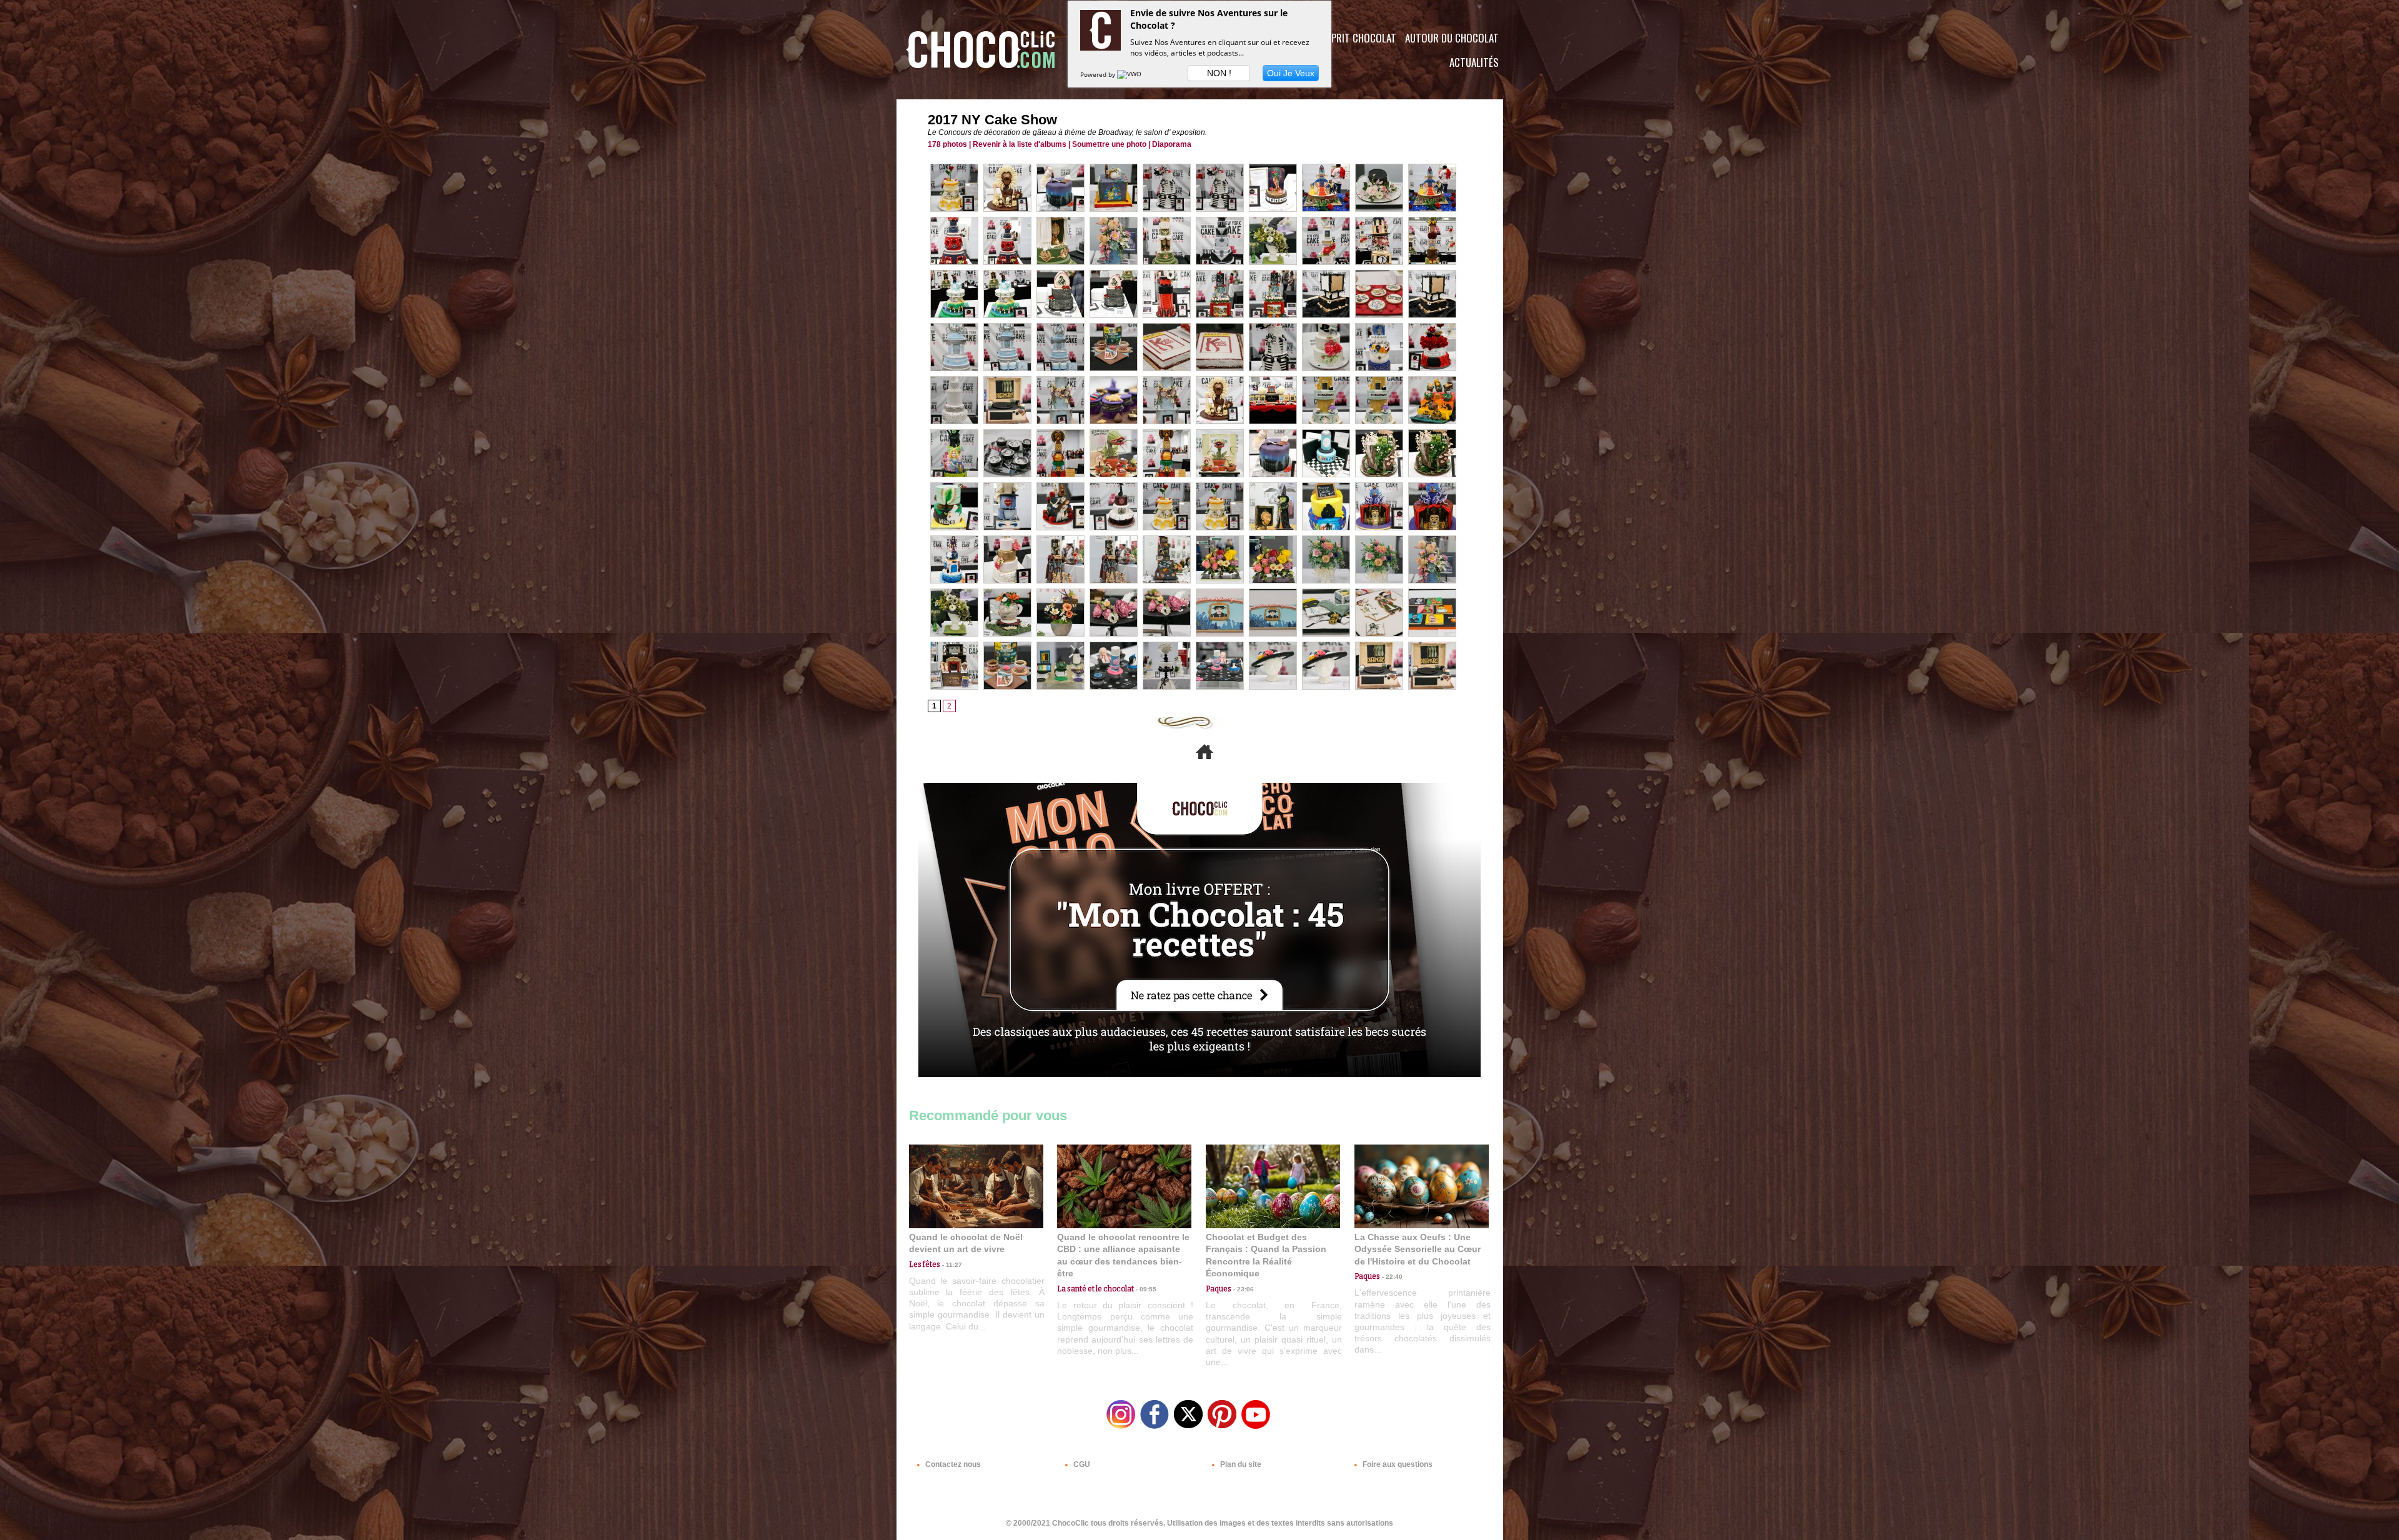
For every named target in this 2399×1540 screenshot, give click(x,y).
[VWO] (1130, 74)
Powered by (1099, 74)
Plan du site (1240, 1464)
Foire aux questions (1397, 1464)
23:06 (1243, 1289)
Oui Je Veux (1291, 73)
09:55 (1145, 1289)
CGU (1081, 1464)
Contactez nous (952, 1464)
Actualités (1474, 62)
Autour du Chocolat (1452, 38)
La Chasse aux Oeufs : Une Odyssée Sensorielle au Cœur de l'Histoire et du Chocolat (1418, 1249)
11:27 (951, 1265)
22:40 (1391, 1277)
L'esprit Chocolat (1356, 38)
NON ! (1219, 73)
